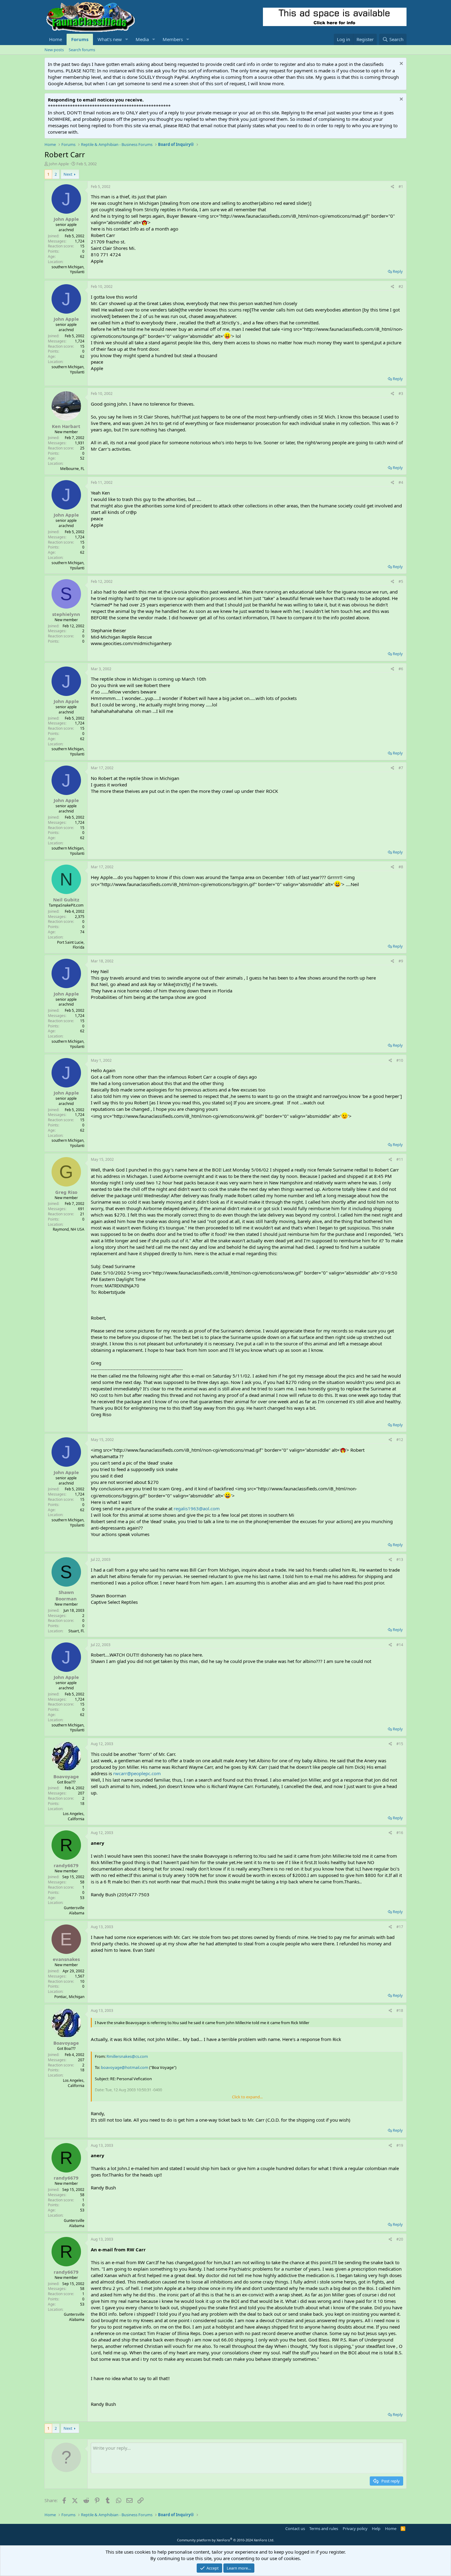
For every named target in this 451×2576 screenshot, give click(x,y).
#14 (400, 1645)
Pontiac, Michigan (69, 1997)
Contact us (295, 2528)
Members (173, 39)
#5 (401, 581)
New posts (54, 50)
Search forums (82, 50)
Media (142, 39)
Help (376, 2528)
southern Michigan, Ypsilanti (68, 269)
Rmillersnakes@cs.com (127, 2056)
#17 (400, 1927)
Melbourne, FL (72, 469)
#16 (400, 1833)
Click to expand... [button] (247, 2097)
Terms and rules (324, 2528)
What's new (110, 39)
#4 (401, 482)
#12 (400, 1440)
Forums (80, 39)
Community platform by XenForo (226, 2540)
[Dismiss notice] (401, 64)
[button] (127, 39)
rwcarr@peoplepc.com (137, 1773)
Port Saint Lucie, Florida (71, 945)
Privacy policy (355, 2528)
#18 (400, 2010)
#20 (400, 2239)
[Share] (393, 187)
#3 (401, 394)
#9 (401, 961)
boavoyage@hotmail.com (125, 2067)
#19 (400, 2145)
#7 (401, 768)
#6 (401, 669)
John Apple (59, 164)
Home (56, 39)
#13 (400, 1559)
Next (68, 174)
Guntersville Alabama (74, 1910)
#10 (400, 1060)
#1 (401, 187)
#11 (400, 1159)
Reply (398, 271)
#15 (400, 1744)
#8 (401, 867)
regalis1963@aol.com (197, 1508)
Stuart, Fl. (76, 1631)
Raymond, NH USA (69, 1229)
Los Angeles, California (74, 1816)
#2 (401, 287)
